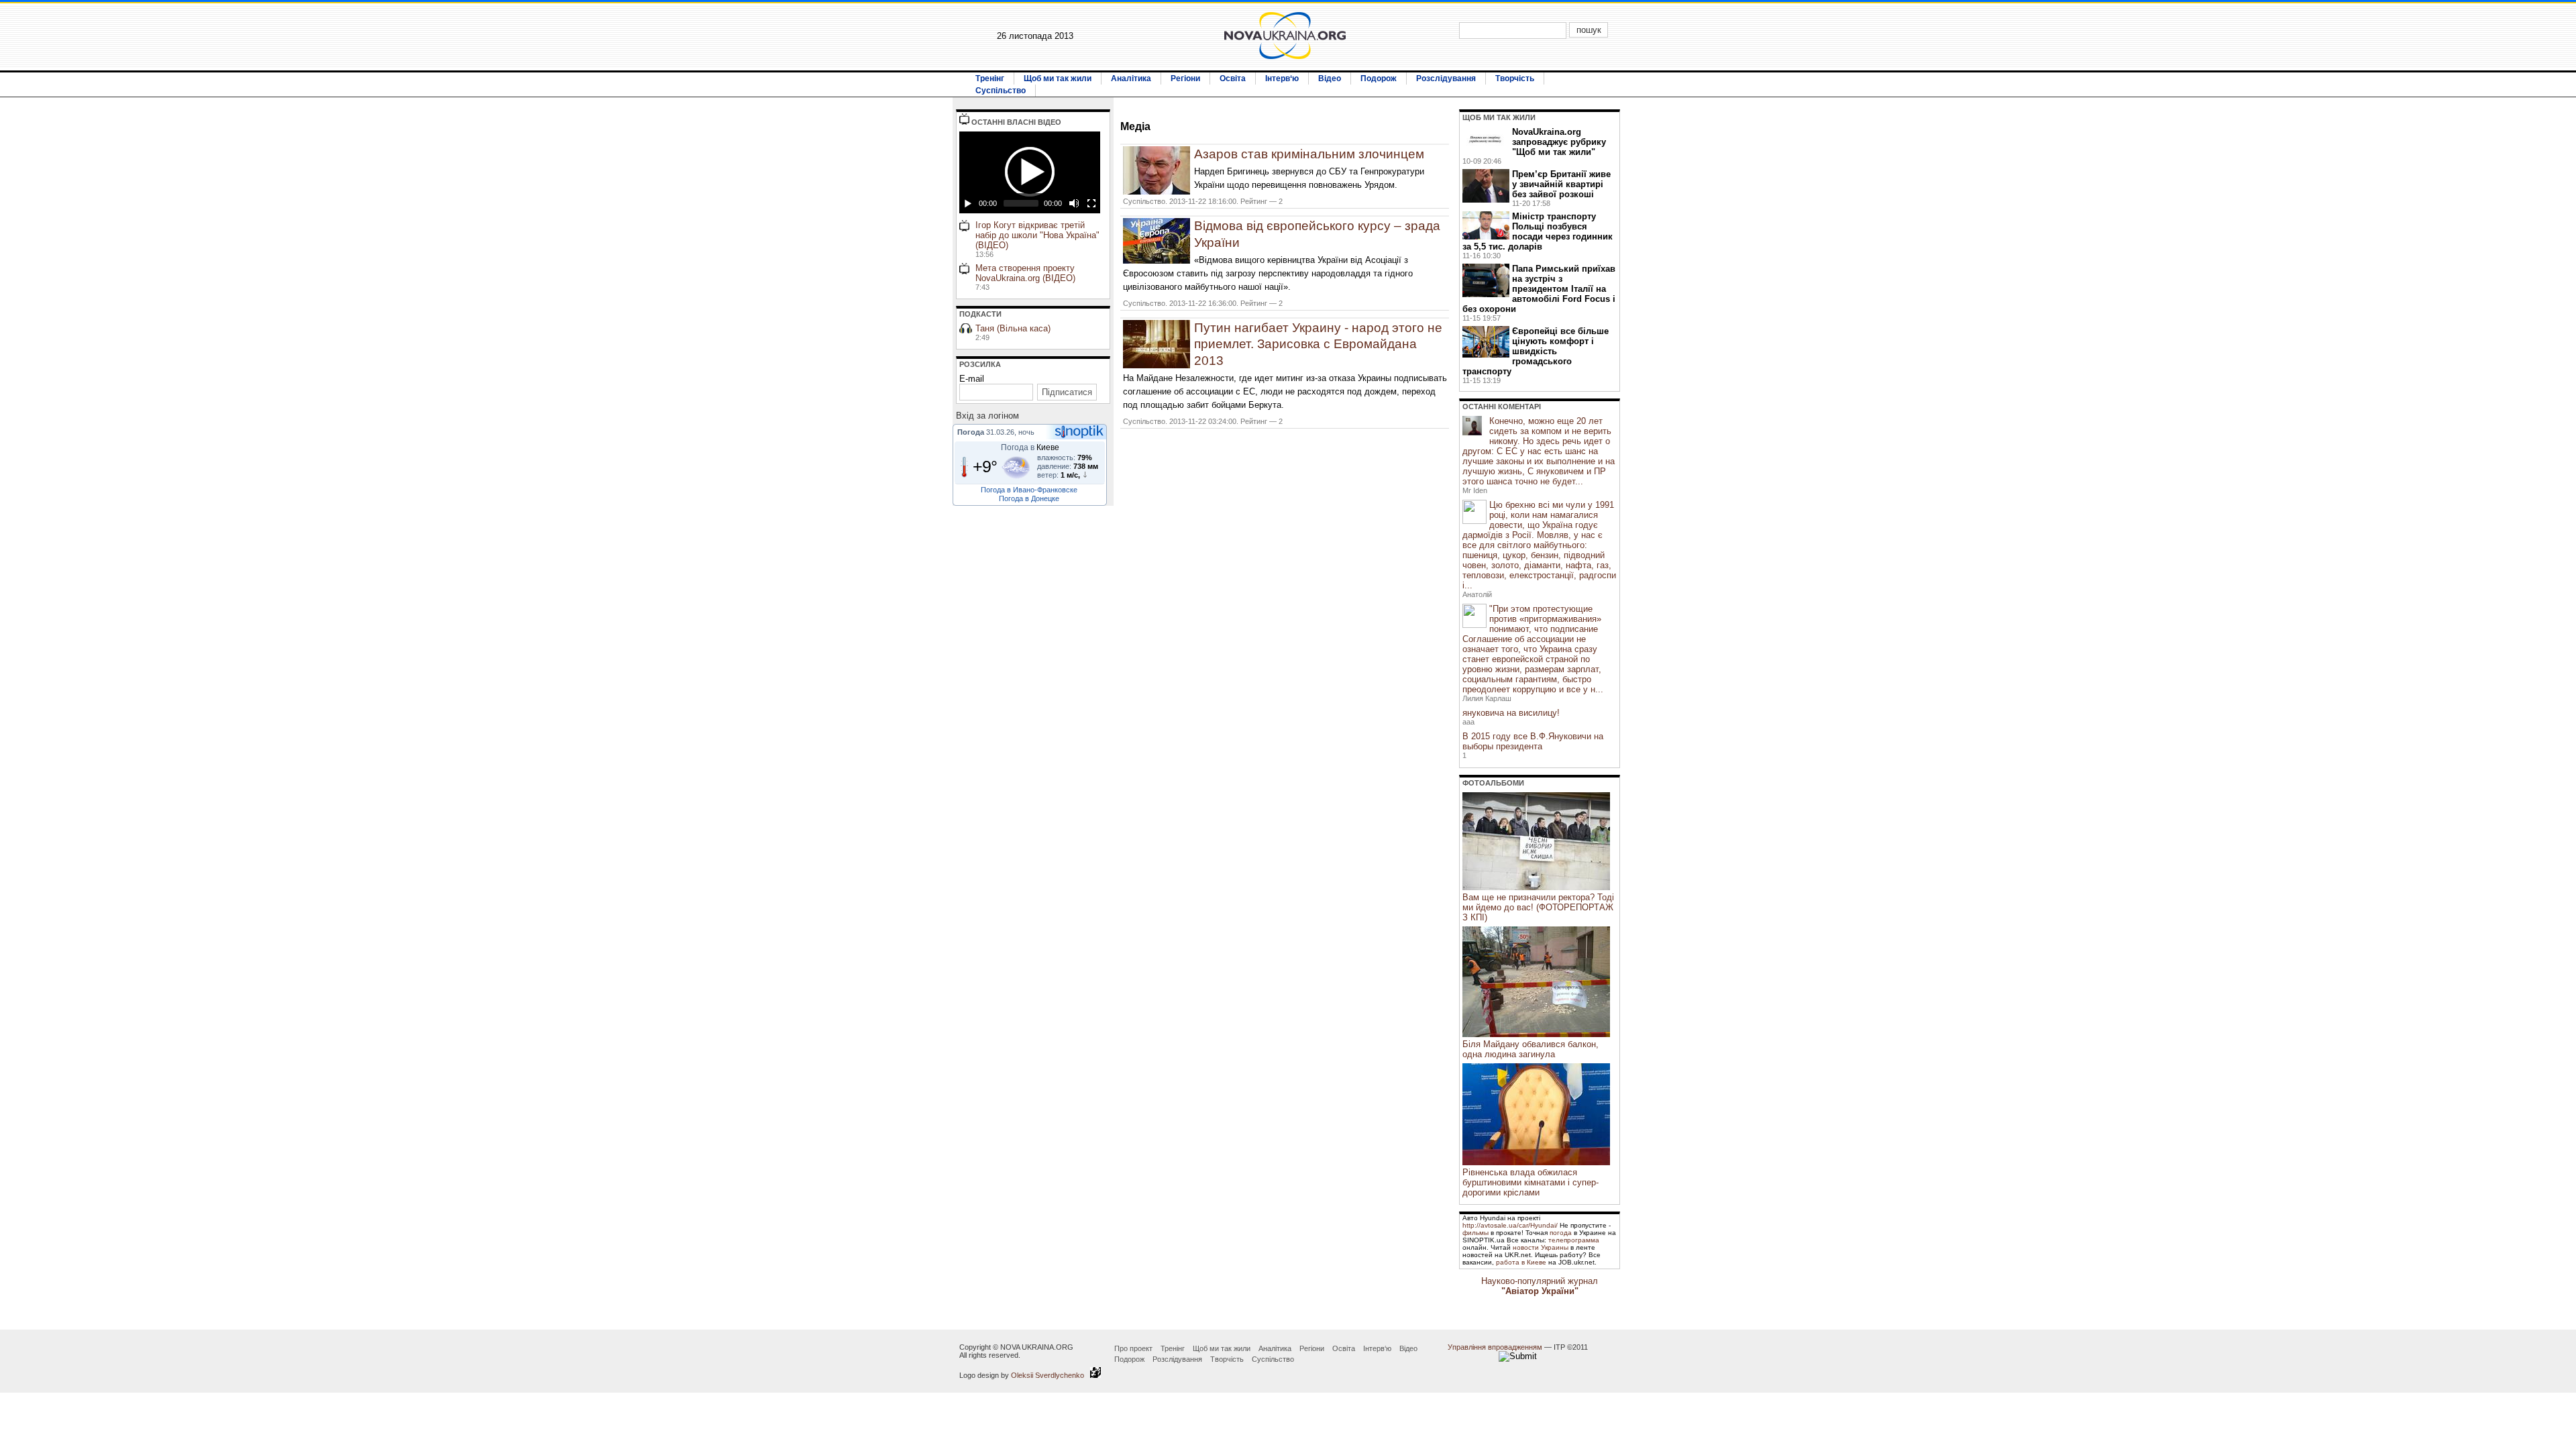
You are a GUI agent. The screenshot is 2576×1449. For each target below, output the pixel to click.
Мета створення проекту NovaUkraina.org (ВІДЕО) (1025, 277)
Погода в (1030, 447)
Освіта (1233, 78)
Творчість (1515, 78)
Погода (971, 432)
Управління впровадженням (1495, 1347)
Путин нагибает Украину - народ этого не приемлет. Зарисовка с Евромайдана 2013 (1318, 344)
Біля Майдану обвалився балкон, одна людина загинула (1531, 1049)
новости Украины (1541, 1247)
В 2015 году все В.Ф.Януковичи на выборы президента (1533, 741)
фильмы (1475, 1233)
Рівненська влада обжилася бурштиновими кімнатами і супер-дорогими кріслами (1531, 1182)
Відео (1330, 78)
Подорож (1379, 78)
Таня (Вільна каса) (1013, 332)
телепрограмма (1574, 1240)
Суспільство (1001, 91)
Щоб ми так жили (1058, 78)
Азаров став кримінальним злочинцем (1309, 154)
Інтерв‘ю (1282, 78)
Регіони (1185, 78)
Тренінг (990, 78)
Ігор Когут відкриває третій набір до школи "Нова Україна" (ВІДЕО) (1037, 239)
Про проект (1133, 1348)
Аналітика (1131, 78)
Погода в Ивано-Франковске (1029, 490)
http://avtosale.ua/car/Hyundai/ (1510, 1225)
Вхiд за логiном (987, 416)
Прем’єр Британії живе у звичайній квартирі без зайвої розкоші (1561, 184)
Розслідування (1446, 78)
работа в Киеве (1521, 1262)
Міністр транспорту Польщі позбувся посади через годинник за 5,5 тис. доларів (1538, 231)
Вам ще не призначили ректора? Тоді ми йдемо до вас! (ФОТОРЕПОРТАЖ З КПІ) (1538, 907)
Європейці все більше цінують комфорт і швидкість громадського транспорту (1536, 351)
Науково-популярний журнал (1540, 1286)
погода (1561, 1233)
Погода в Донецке (1029, 498)
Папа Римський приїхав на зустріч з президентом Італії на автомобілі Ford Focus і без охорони (1539, 289)
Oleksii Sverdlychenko (1051, 1375)
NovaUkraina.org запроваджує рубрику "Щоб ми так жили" (1559, 142)
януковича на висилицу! (1511, 713)
